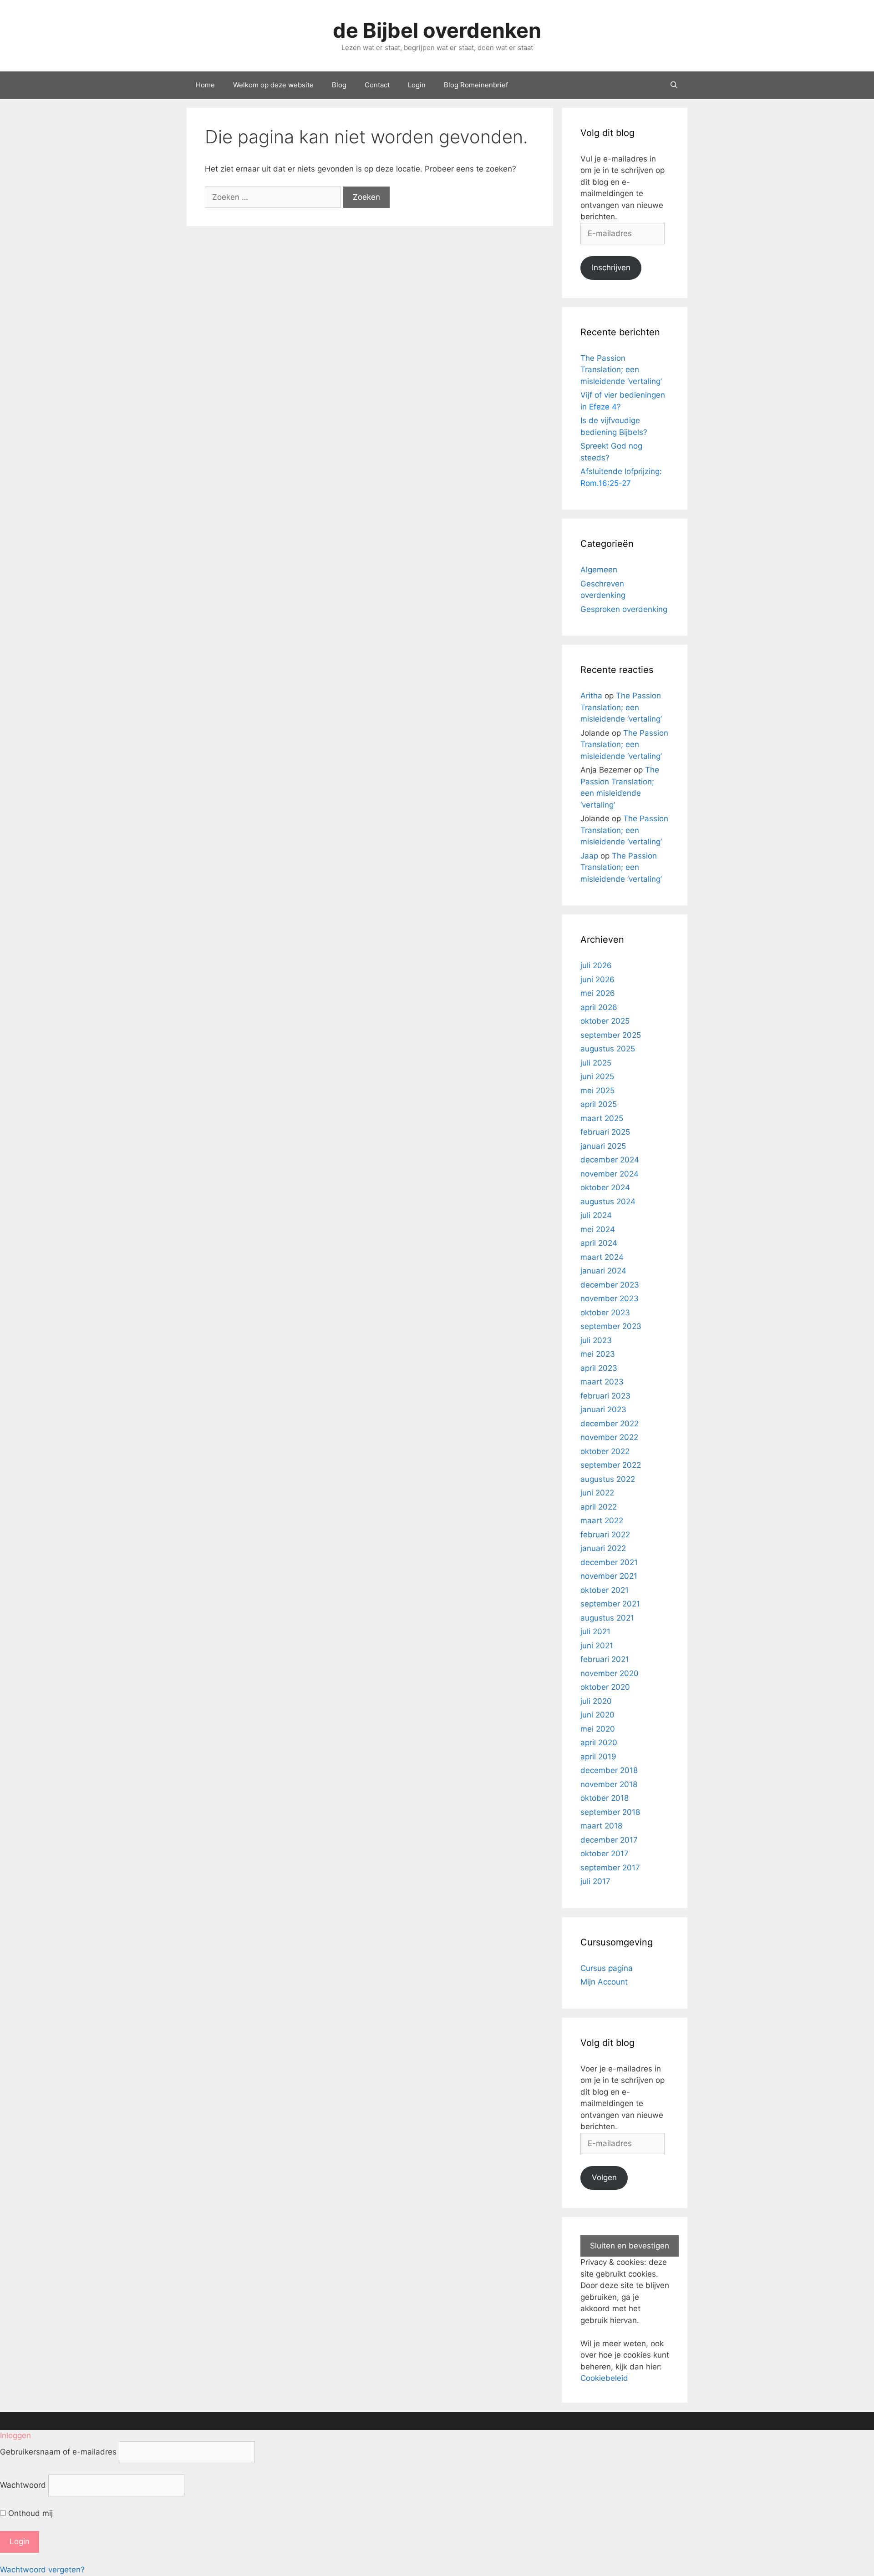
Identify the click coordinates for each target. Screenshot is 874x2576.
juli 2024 (596, 1215)
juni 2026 (597, 980)
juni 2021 (597, 1646)
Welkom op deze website (273, 85)
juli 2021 (595, 1631)
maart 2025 (602, 1118)
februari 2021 (605, 1659)
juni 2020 (597, 1715)
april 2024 (599, 1243)
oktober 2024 (605, 1187)
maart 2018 (601, 1826)
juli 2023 (596, 1340)
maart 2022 (602, 1520)
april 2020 (599, 1743)
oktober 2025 (605, 1021)
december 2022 (610, 1424)
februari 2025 (605, 1132)
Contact (377, 85)
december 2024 (610, 1160)
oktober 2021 (605, 1590)
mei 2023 (598, 1354)
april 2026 (599, 1007)
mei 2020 (598, 1729)
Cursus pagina (607, 1968)
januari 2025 (603, 1146)
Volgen (604, 2177)
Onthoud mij (29, 2513)
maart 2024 (602, 1257)
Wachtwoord (23, 2485)
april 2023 (599, 1368)
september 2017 (610, 1868)
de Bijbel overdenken (437, 30)
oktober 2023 (605, 1313)
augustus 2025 (608, 1049)
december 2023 (610, 1285)
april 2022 (599, 1507)
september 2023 (611, 1326)
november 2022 (609, 1437)
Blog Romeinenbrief (476, 85)
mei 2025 (597, 1091)
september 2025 (611, 1035)
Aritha (591, 696)
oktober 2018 (605, 1798)
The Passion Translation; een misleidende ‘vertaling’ (621, 370)
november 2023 (610, 1298)
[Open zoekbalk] (674, 85)
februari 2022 (605, 1535)
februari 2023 (605, 1396)
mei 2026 (598, 993)
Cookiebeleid (604, 2378)
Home (205, 85)
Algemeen (599, 570)
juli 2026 (596, 965)
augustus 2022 (608, 1479)
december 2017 (609, 1840)
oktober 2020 (605, 1687)
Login (417, 85)
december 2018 (609, 1770)
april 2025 (599, 1104)
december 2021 (609, 1562)
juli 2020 (596, 1701)
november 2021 (609, 1576)
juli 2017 (595, 1881)
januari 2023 (603, 1409)
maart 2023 (602, 1382)
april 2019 (598, 1757)
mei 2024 (598, 1229)
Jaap (589, 856)
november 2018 (609, 1784)
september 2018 (610, 1812)
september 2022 (611, 1465)
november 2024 (610, 1174)
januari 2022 (603, 1548)
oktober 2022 (605, 1451)
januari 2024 (603, 1271)
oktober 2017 (605, 1854)
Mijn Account (604, 1982)
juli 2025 (596, 1063)
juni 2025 (597, 1076)
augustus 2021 (607, 1618)
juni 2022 (597, 1493)
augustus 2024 (608, 1202)
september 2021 (610, 1604)
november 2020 (610, 1673)
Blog (339, 85)
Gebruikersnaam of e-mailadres (58, 2452)
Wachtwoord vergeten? (42, 2570)
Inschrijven (611, 268)
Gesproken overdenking (624, 609)
